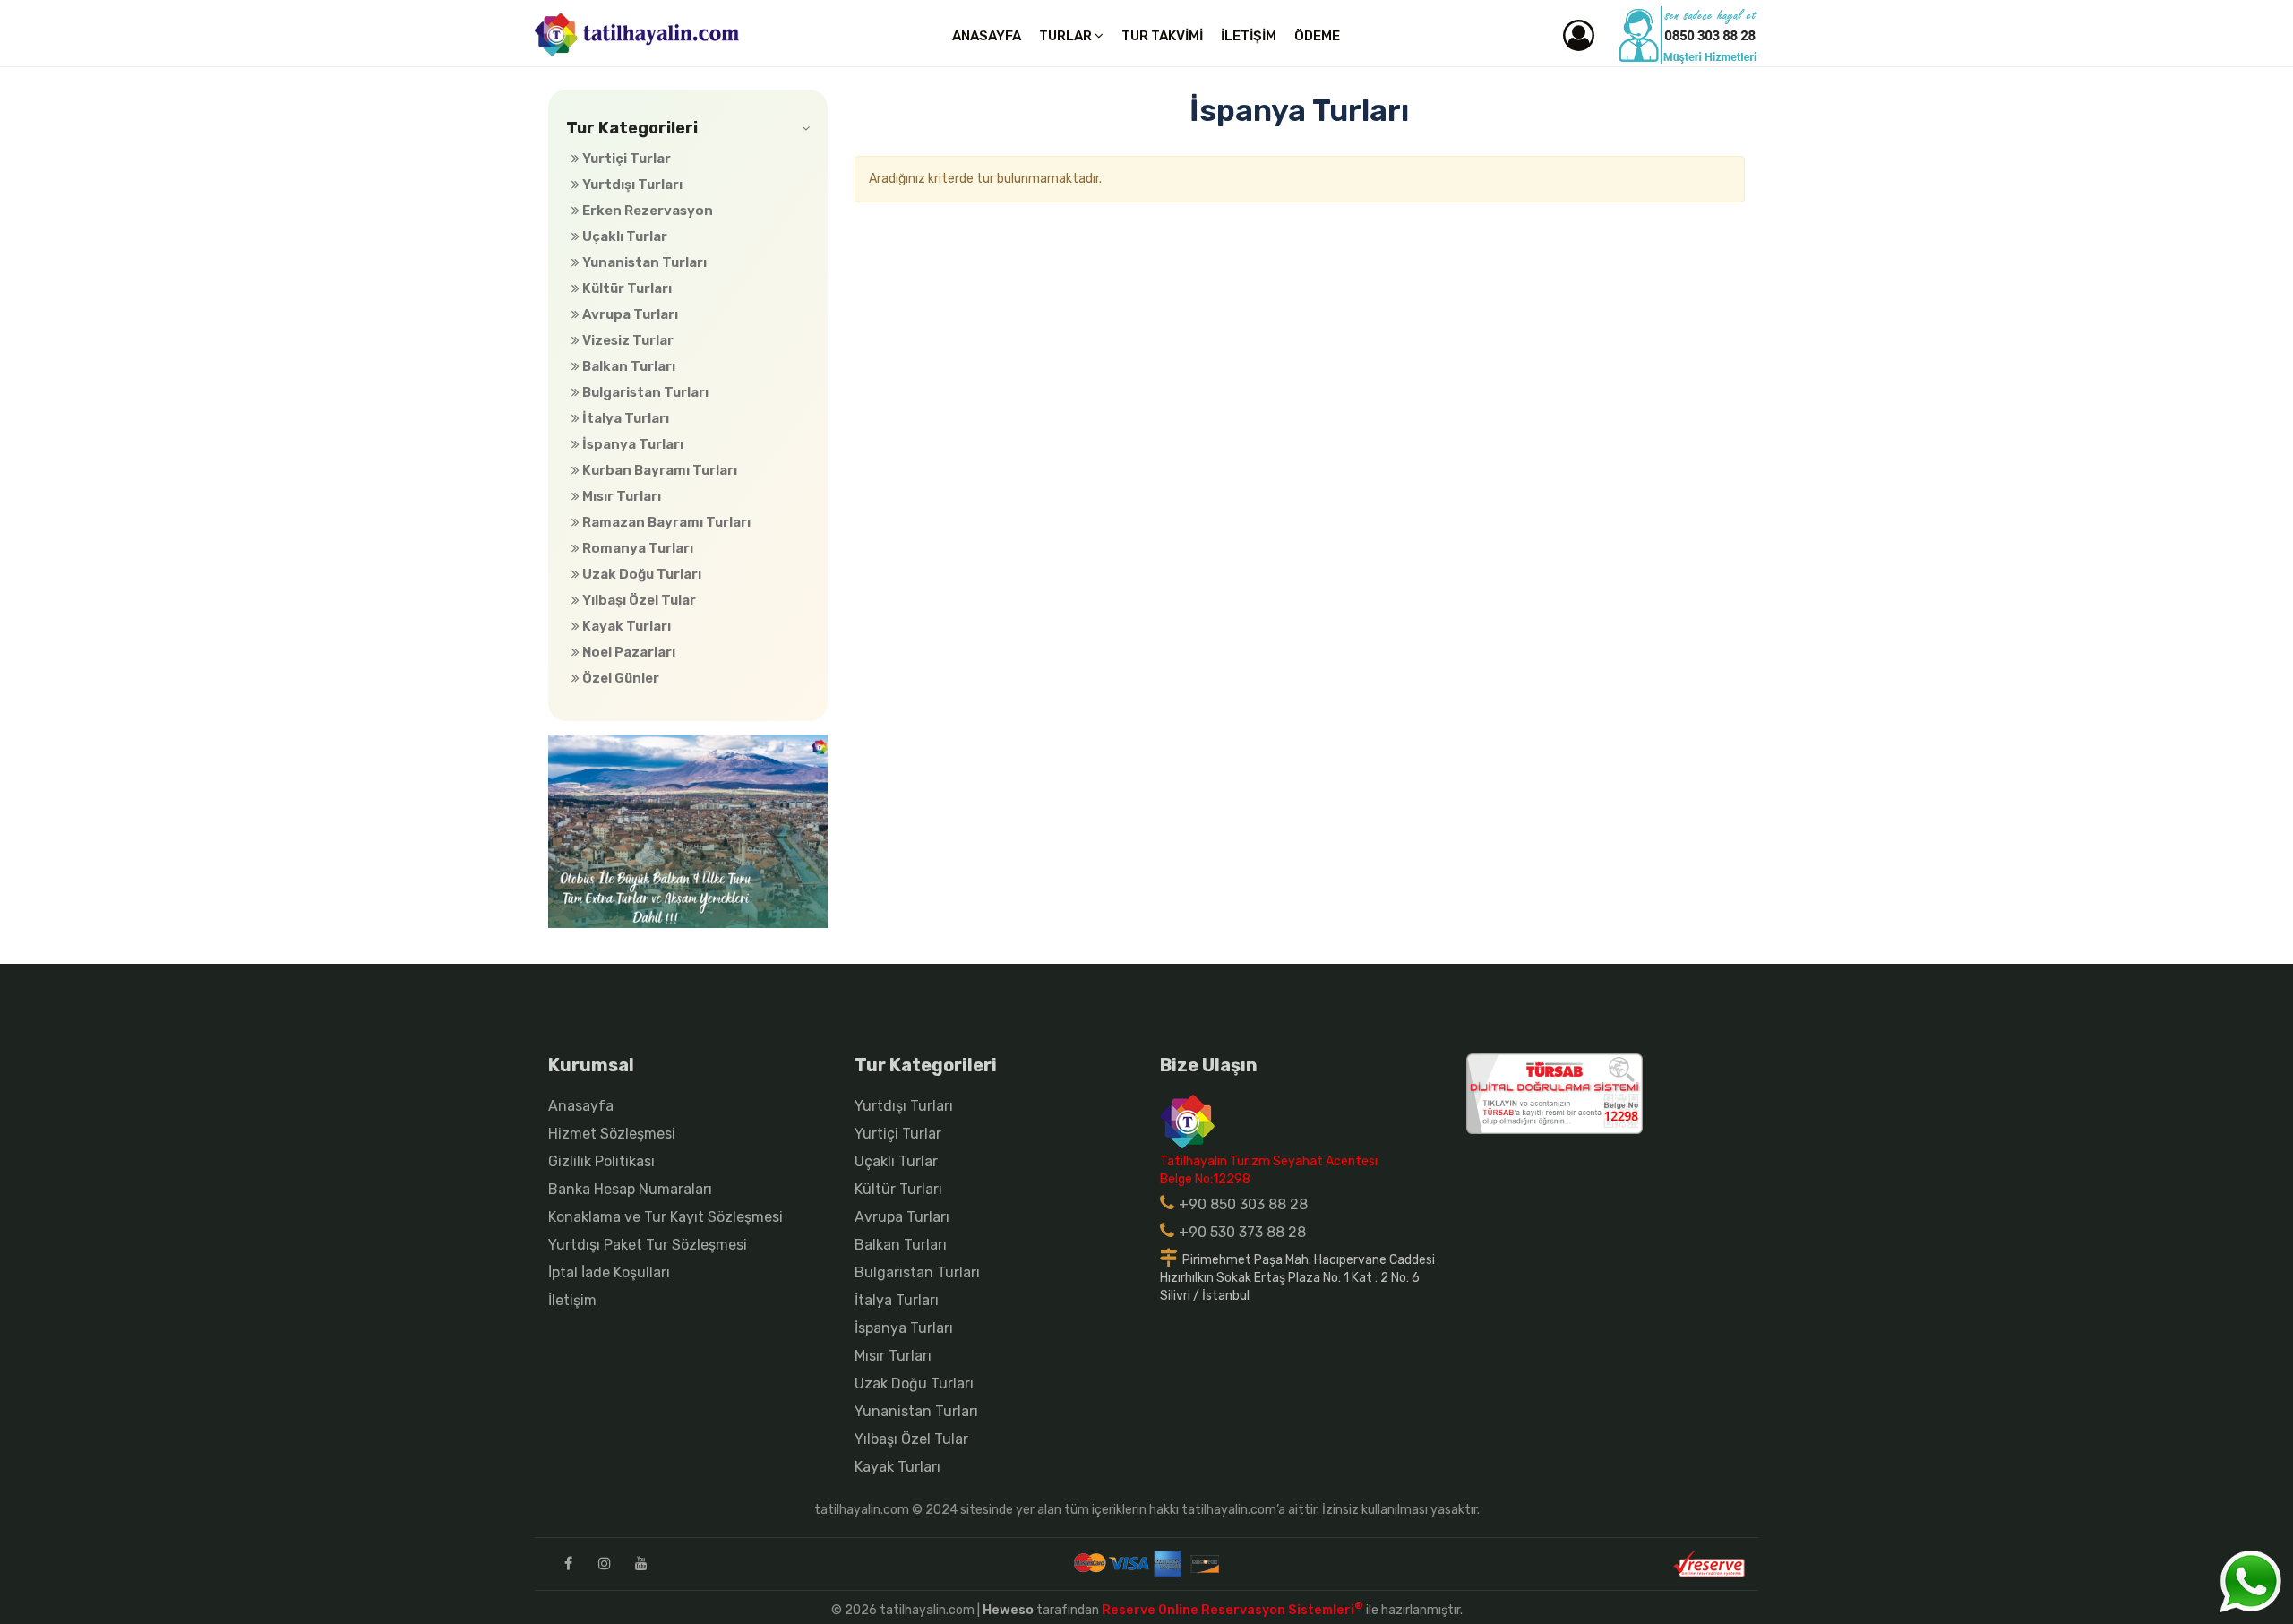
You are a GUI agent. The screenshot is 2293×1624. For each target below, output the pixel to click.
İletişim (1249, 36)
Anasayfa (987, 36)
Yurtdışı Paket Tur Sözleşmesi (648, 1245)
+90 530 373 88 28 (1242, 1232)
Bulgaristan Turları (644, 392)
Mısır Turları (620, 496)
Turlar (1067, 36)
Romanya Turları (636, 548)
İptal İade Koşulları (609, 1272)
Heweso (1008, 1610)
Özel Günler (619, 678)
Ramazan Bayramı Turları (665, 522)
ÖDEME (1317, 36)
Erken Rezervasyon (646, 211)
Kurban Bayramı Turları (658, 470)
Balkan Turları (627, 366)
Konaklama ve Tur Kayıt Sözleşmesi (666, 1217)
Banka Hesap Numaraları (630, 1189)
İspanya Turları (631, 444)
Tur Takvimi (1162, 36)
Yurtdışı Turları (631, 185)
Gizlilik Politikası (601, 1161)
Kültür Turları (626, 288)
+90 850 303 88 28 (1243, 1204)
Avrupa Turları (629, 314)
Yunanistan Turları (643, 262)
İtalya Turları (624, 418)
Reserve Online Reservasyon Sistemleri (1232, 1610)
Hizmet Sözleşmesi (612, 1134)
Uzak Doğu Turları (640, 574)
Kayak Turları (625, 626)
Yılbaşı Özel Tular (638, 600)
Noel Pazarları (627, 652)
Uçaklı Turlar (623, 236)
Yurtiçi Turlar (625, 159)
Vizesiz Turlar (627, 340)
